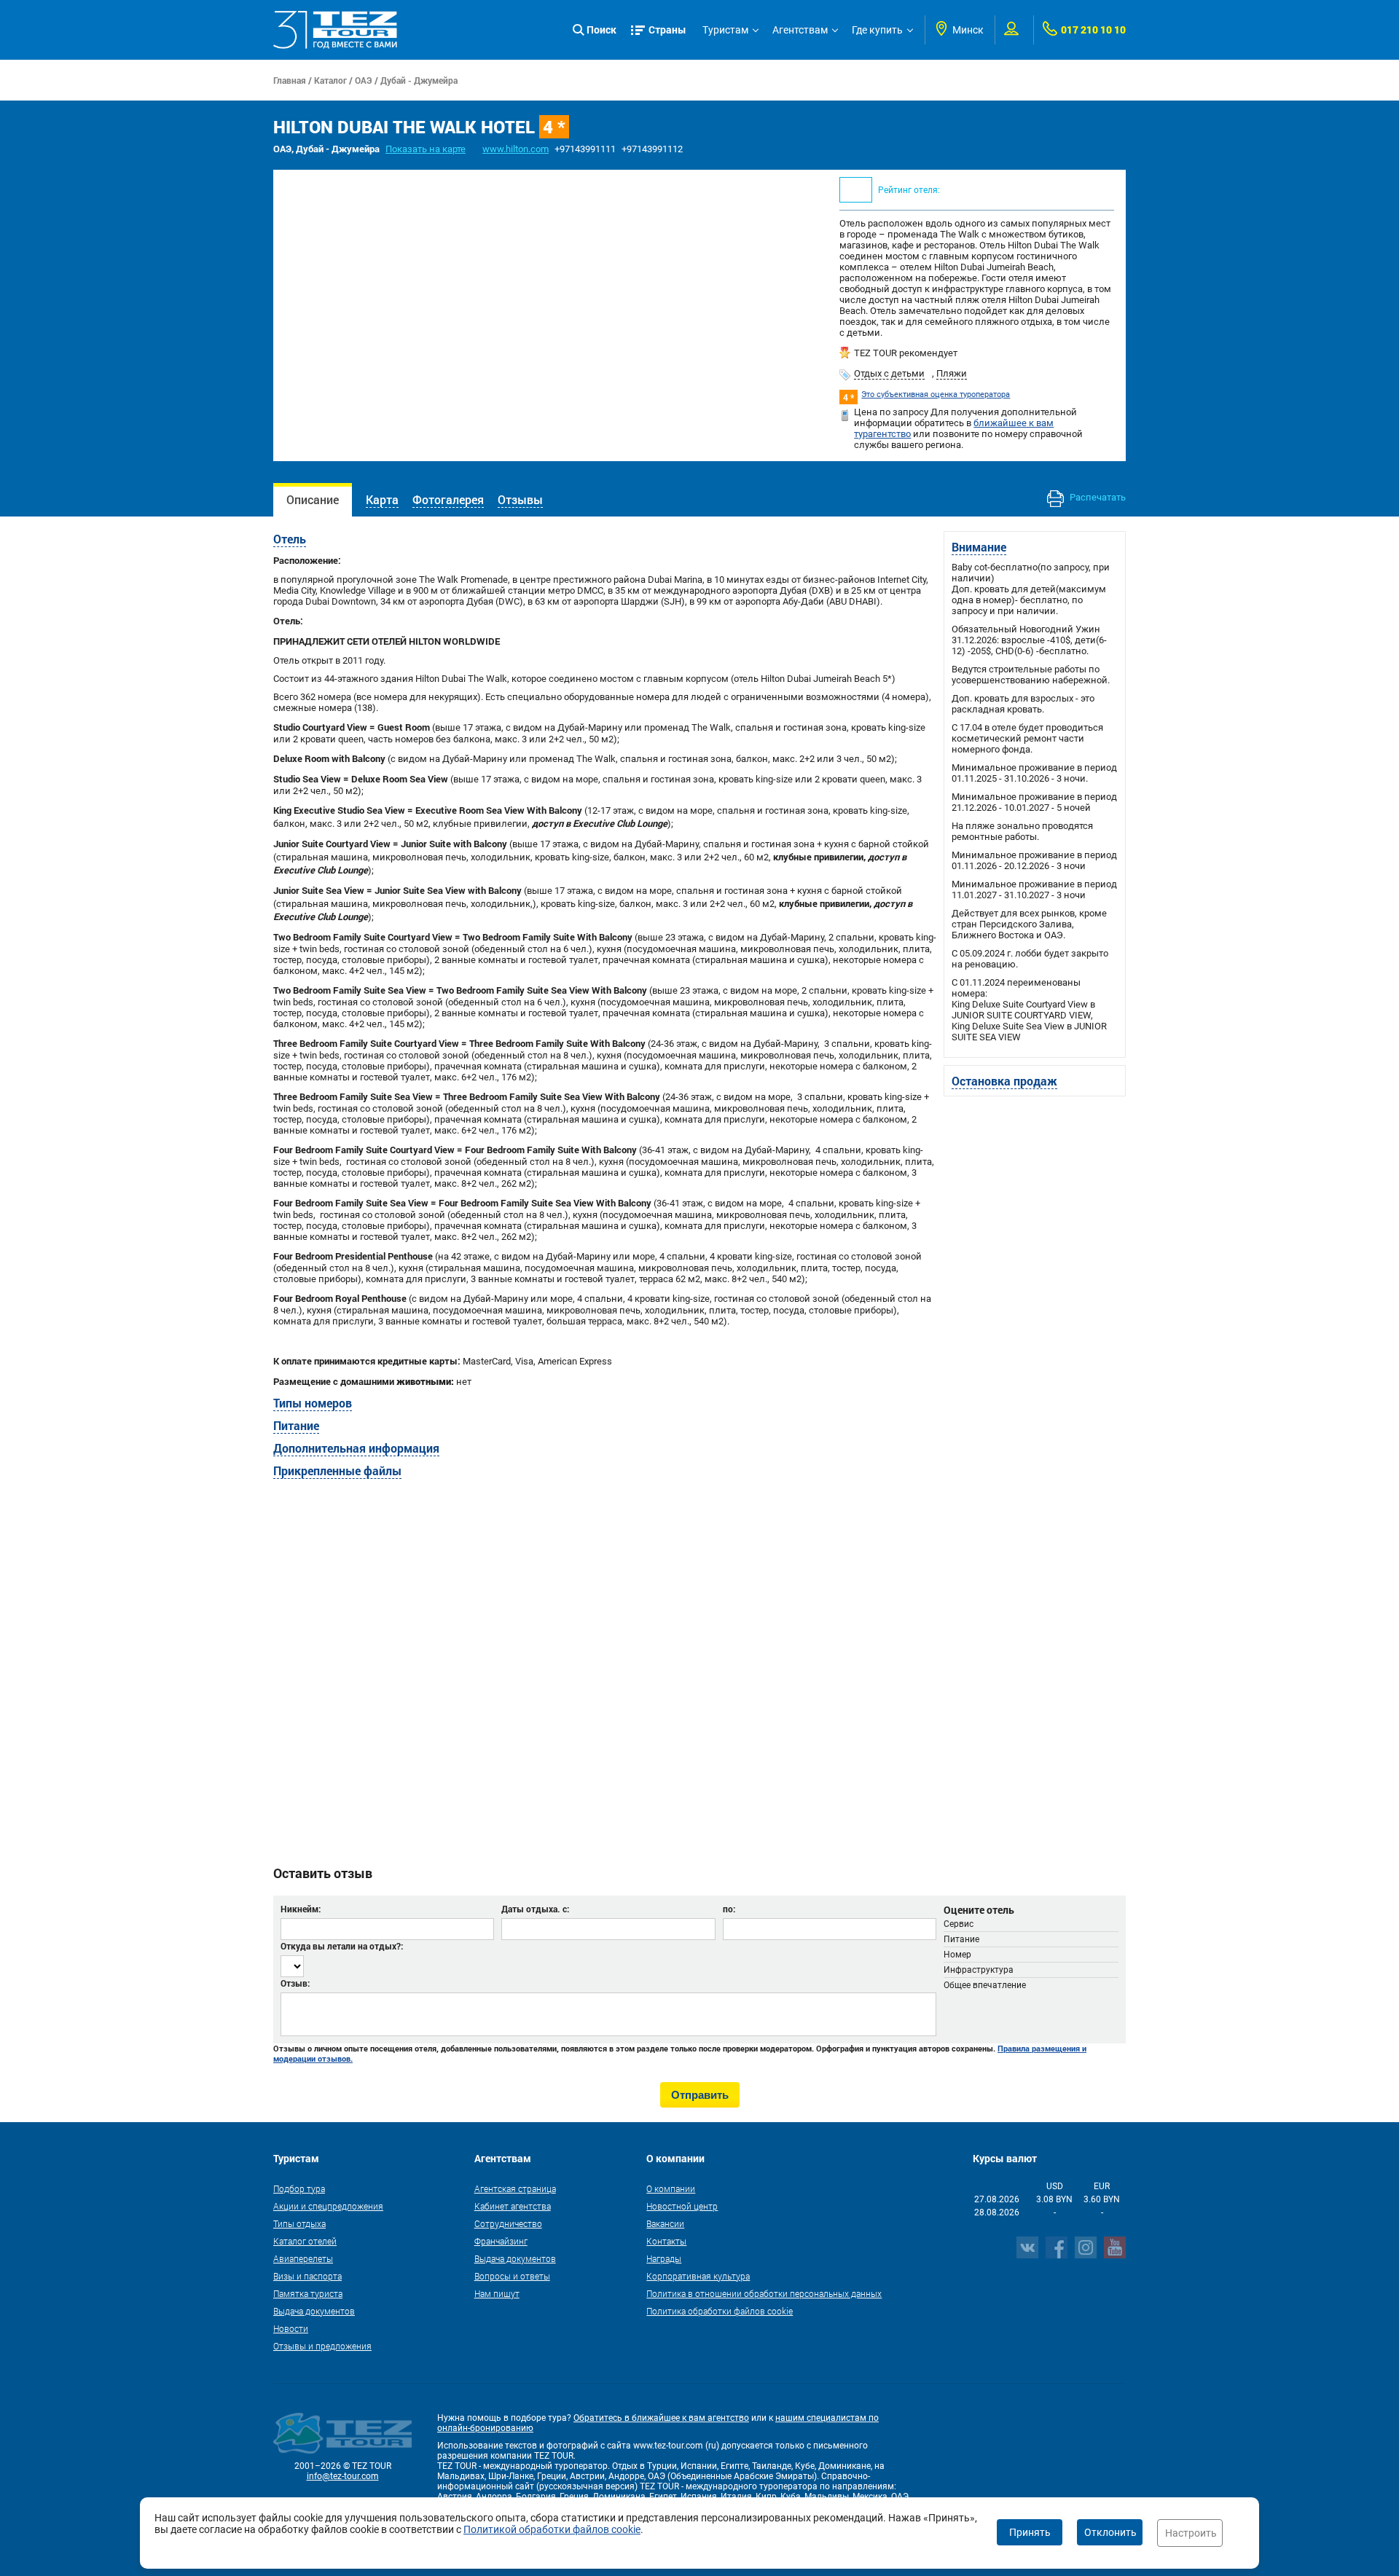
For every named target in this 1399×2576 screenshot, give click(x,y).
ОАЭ (364, 80)
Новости (291, 2328)
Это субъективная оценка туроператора (936, 394)
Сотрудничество (508, 2223)
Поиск (601, 30)
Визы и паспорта (307, 2276)
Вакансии (665, 2223)
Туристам (725, 30)
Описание (313, 499)
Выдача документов (314, 2311)
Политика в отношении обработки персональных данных (764, 2293)
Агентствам (800, 30)
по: (729, 1909)
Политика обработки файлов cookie (720, 2311)
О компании (671, 2188)
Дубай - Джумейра (419, 80)
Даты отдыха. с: (535, 1909)
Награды (664, 2258)
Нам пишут (497, 2293)
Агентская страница (515, 2188)
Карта (382, 499)
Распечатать (1097, 497)
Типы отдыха (299, 2223)
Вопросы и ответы (512, 2276)
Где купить (877, 30)
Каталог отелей (305, 2241)
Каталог (330, 80)
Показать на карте (426, 149)
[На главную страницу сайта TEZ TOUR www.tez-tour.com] (335, 30)
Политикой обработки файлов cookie (552, 2529)
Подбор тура (299, 2188)
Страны (667, 30)
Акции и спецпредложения (328, 2206)
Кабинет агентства (513, 2206)
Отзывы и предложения (322, 2346)
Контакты (666, 2241)
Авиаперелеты (303, 2258)
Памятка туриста (308, 2293)
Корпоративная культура (698, 2276)
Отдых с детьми (889, 373)
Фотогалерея (448, 499)
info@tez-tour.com (343, 2476)
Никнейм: (301, 1909)
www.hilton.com (516, 149)
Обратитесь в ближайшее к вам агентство (661, 2418)
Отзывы (520, 499)
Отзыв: (295, 1983)
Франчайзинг (501, 2241)
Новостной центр (682, 2206)
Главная (290, 80)
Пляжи (952, 373)
